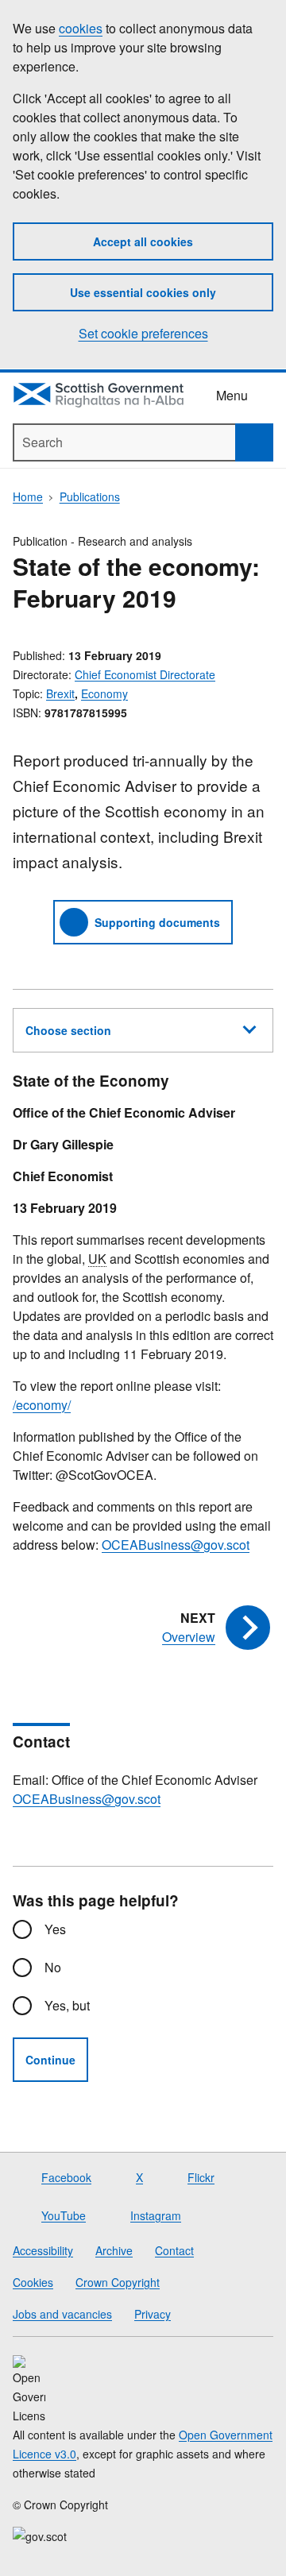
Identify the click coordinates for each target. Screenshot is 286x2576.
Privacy (153, 2314)
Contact (174, 2250)
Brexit (60, 693)
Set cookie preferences (143, 333)
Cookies (33, 2282)
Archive (114, 2250)
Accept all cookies (143, 241)
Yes (55, 1929)
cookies (81, 28)
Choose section (68, 1030)
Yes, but (67, 2005)
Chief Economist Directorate (145, 674)
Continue (50, 2060)
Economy (104, 693)
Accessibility (43, 2250)
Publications (90, 496)
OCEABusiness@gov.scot (176, 1545)
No (53, 1967)
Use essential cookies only (143, 292)
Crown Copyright (118, 2282)
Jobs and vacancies (62, 2314)
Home (28, 496)
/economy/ (42, 1405)
